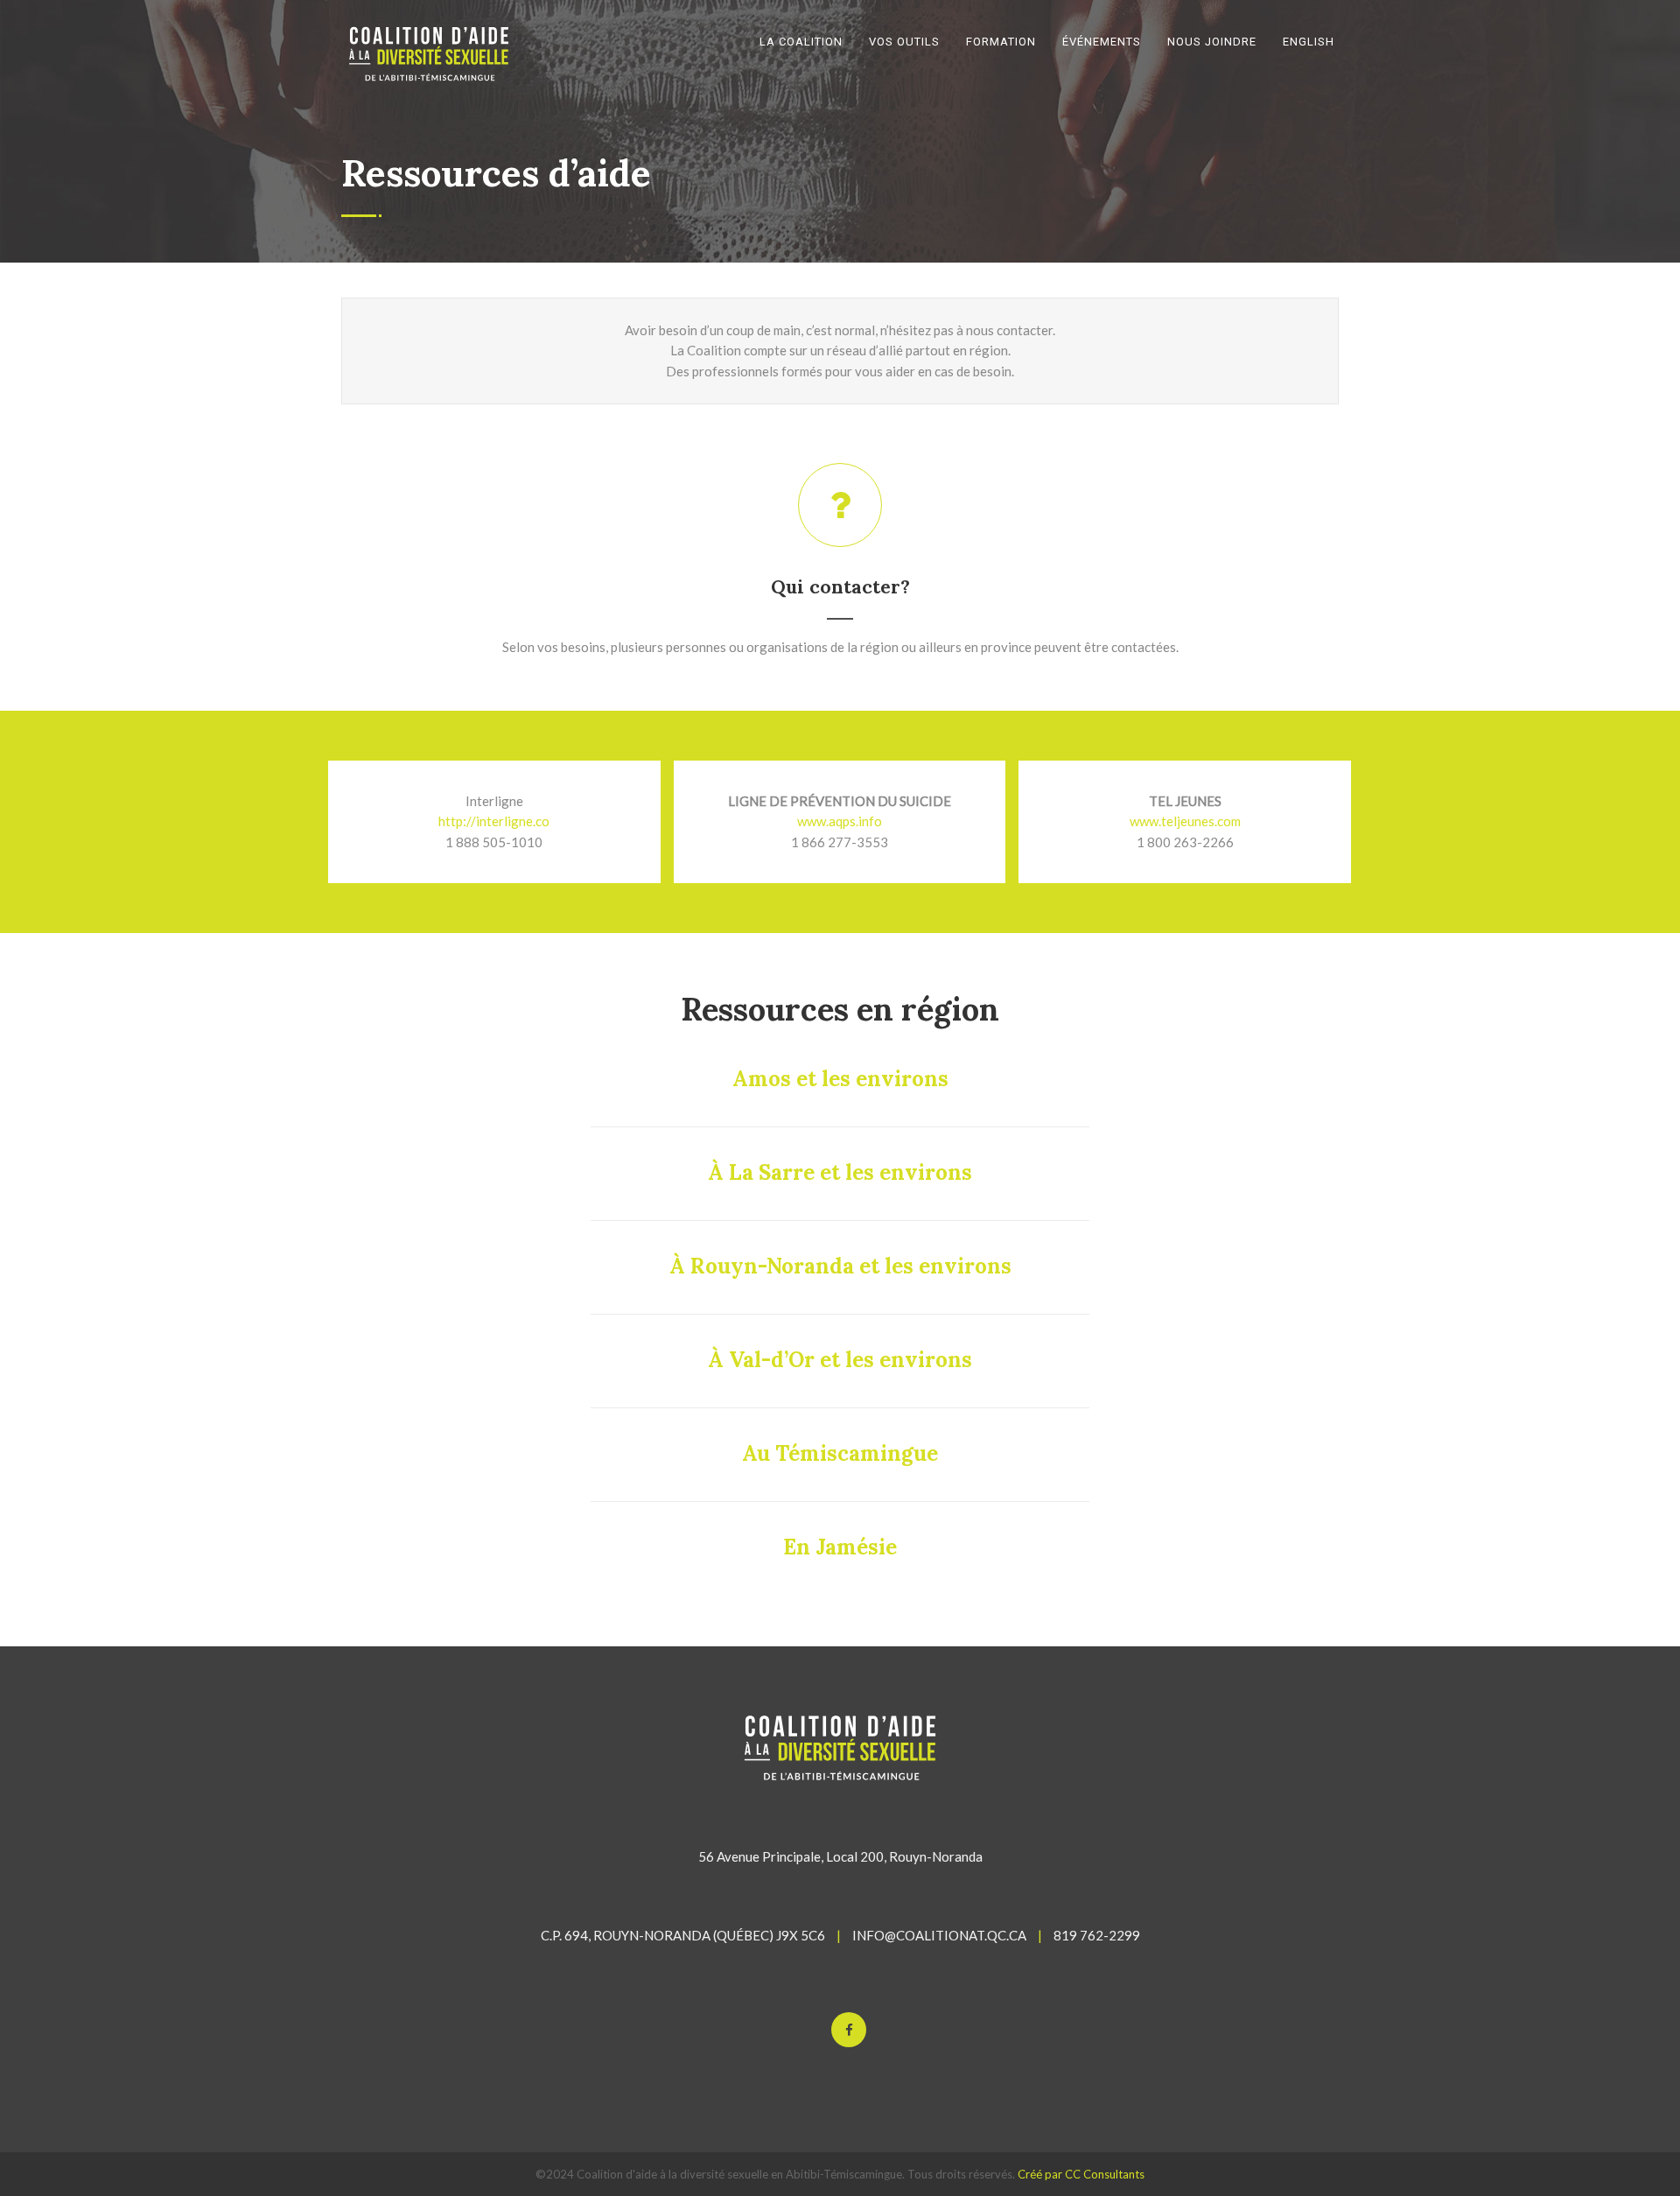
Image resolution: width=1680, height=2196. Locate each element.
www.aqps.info (840, 821)
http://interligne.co (494, 821)
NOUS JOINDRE (1212, 42)
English (1309, 42)
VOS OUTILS (904, 42)
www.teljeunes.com (1185, 821)
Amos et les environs (840, 1079)
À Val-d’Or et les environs (840, 1360)
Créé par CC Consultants (1081, 2174)
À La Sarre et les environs (840, 1172)
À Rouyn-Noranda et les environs (840, 1266)
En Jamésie (840, 1547)
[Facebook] (849, 2030)
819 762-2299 (1097, 1935)
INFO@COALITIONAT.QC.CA (939, 1935)
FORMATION (1001, 42)
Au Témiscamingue (840, 1453)
